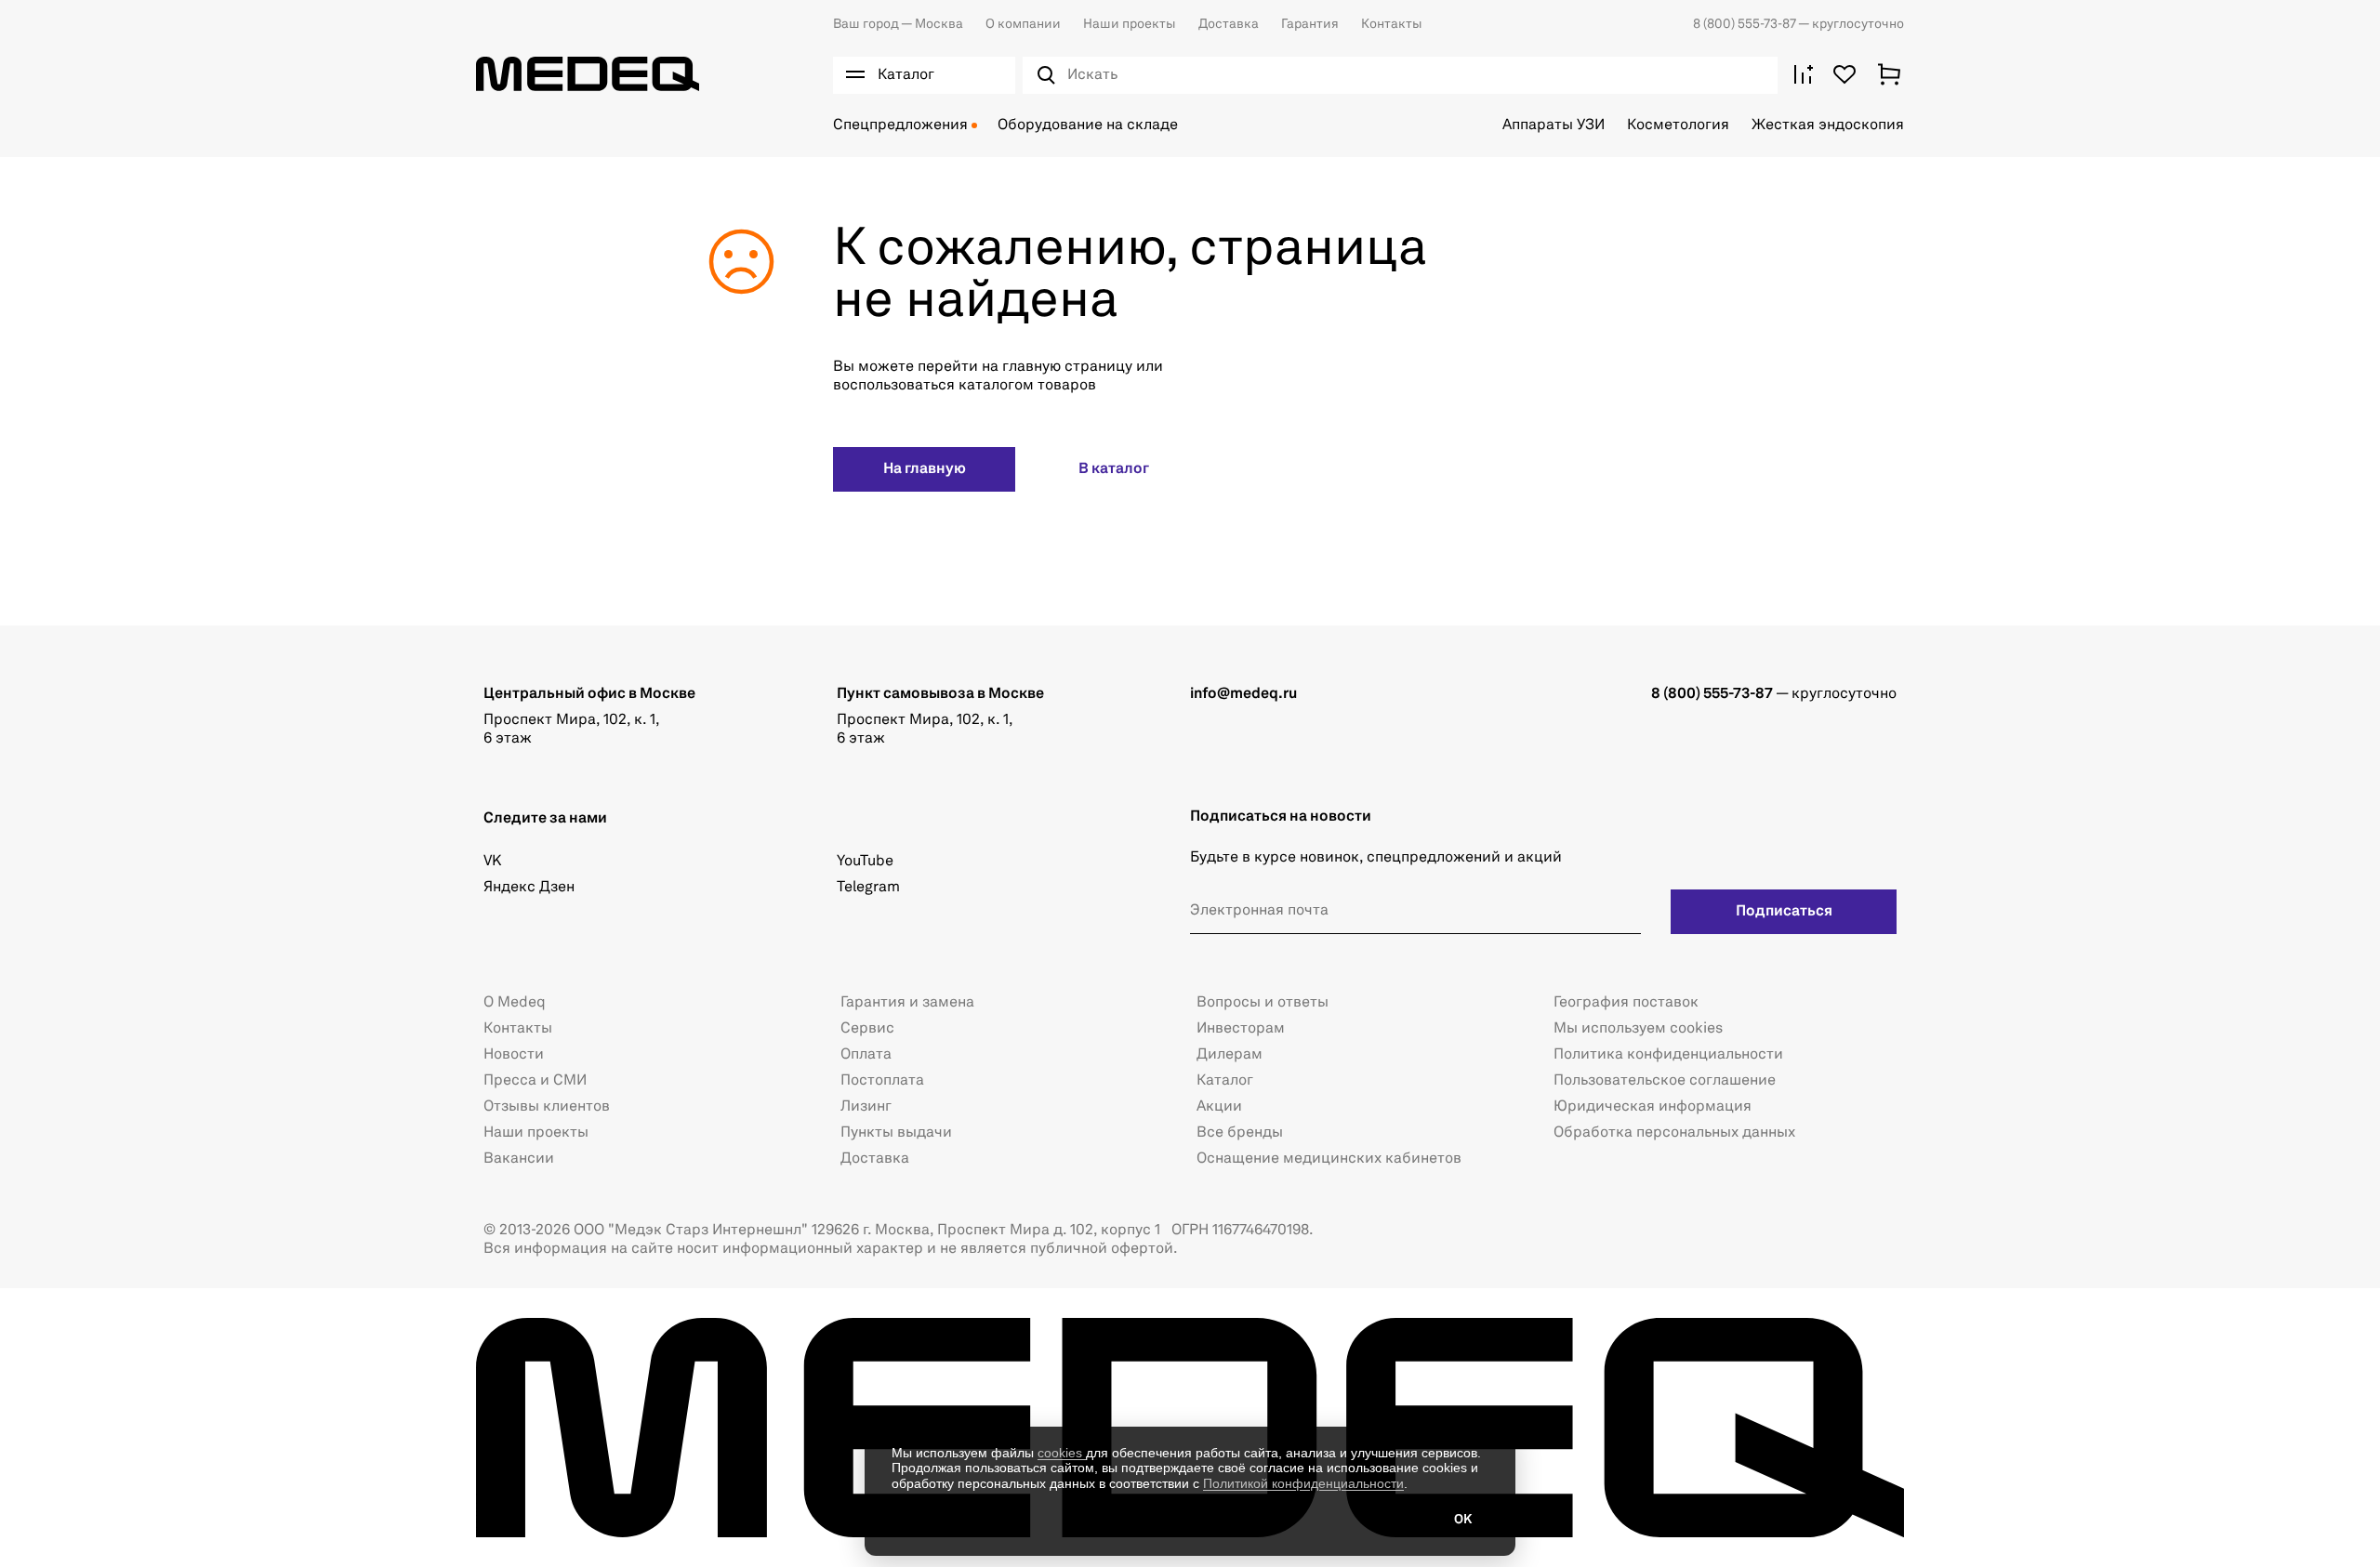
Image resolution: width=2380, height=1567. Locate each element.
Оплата (866, 1055)
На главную (925, 469)
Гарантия (1310, 24)
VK (492, 862)
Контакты (1392, 24)
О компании (1023, 24)
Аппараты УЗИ (1554, 125)
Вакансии (519, 1159)
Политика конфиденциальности (1668, 1055)
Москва (898, 24)
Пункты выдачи (896, 1133)
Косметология (1678, 125)
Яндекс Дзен (529, 888)
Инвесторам (1241, 1029)
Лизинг (866, 1107)
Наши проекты (1130, 24)
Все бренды (1240, 1133)
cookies (1062, 1453)
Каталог (1225, 1081)
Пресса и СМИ (535, 1081)
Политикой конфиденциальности (1303, 1483)
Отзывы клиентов (547, 1107)
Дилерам (1230, 1055)
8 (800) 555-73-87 (1745, 24)
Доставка (1229, 24)
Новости (514, 1055)
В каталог (1114, 469)
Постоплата (882, 1081)
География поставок (1626, 1003)
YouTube (865, 862)
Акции (1219, 1107)
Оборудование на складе (1088, 125)
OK (1463, 1520)
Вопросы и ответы (1263, 1003)
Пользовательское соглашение (1665, 1081)
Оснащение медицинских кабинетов (1329, 1159)
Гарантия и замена (907, 1003)
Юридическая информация (1653, 1107)
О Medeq (515, 1003)
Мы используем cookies (1638, 1029)
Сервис (867, 1029)
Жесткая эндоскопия (1828, 125)
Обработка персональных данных (1674, 1133)
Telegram (868, 888)
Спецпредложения (900, 125)
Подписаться (1784, 912)
